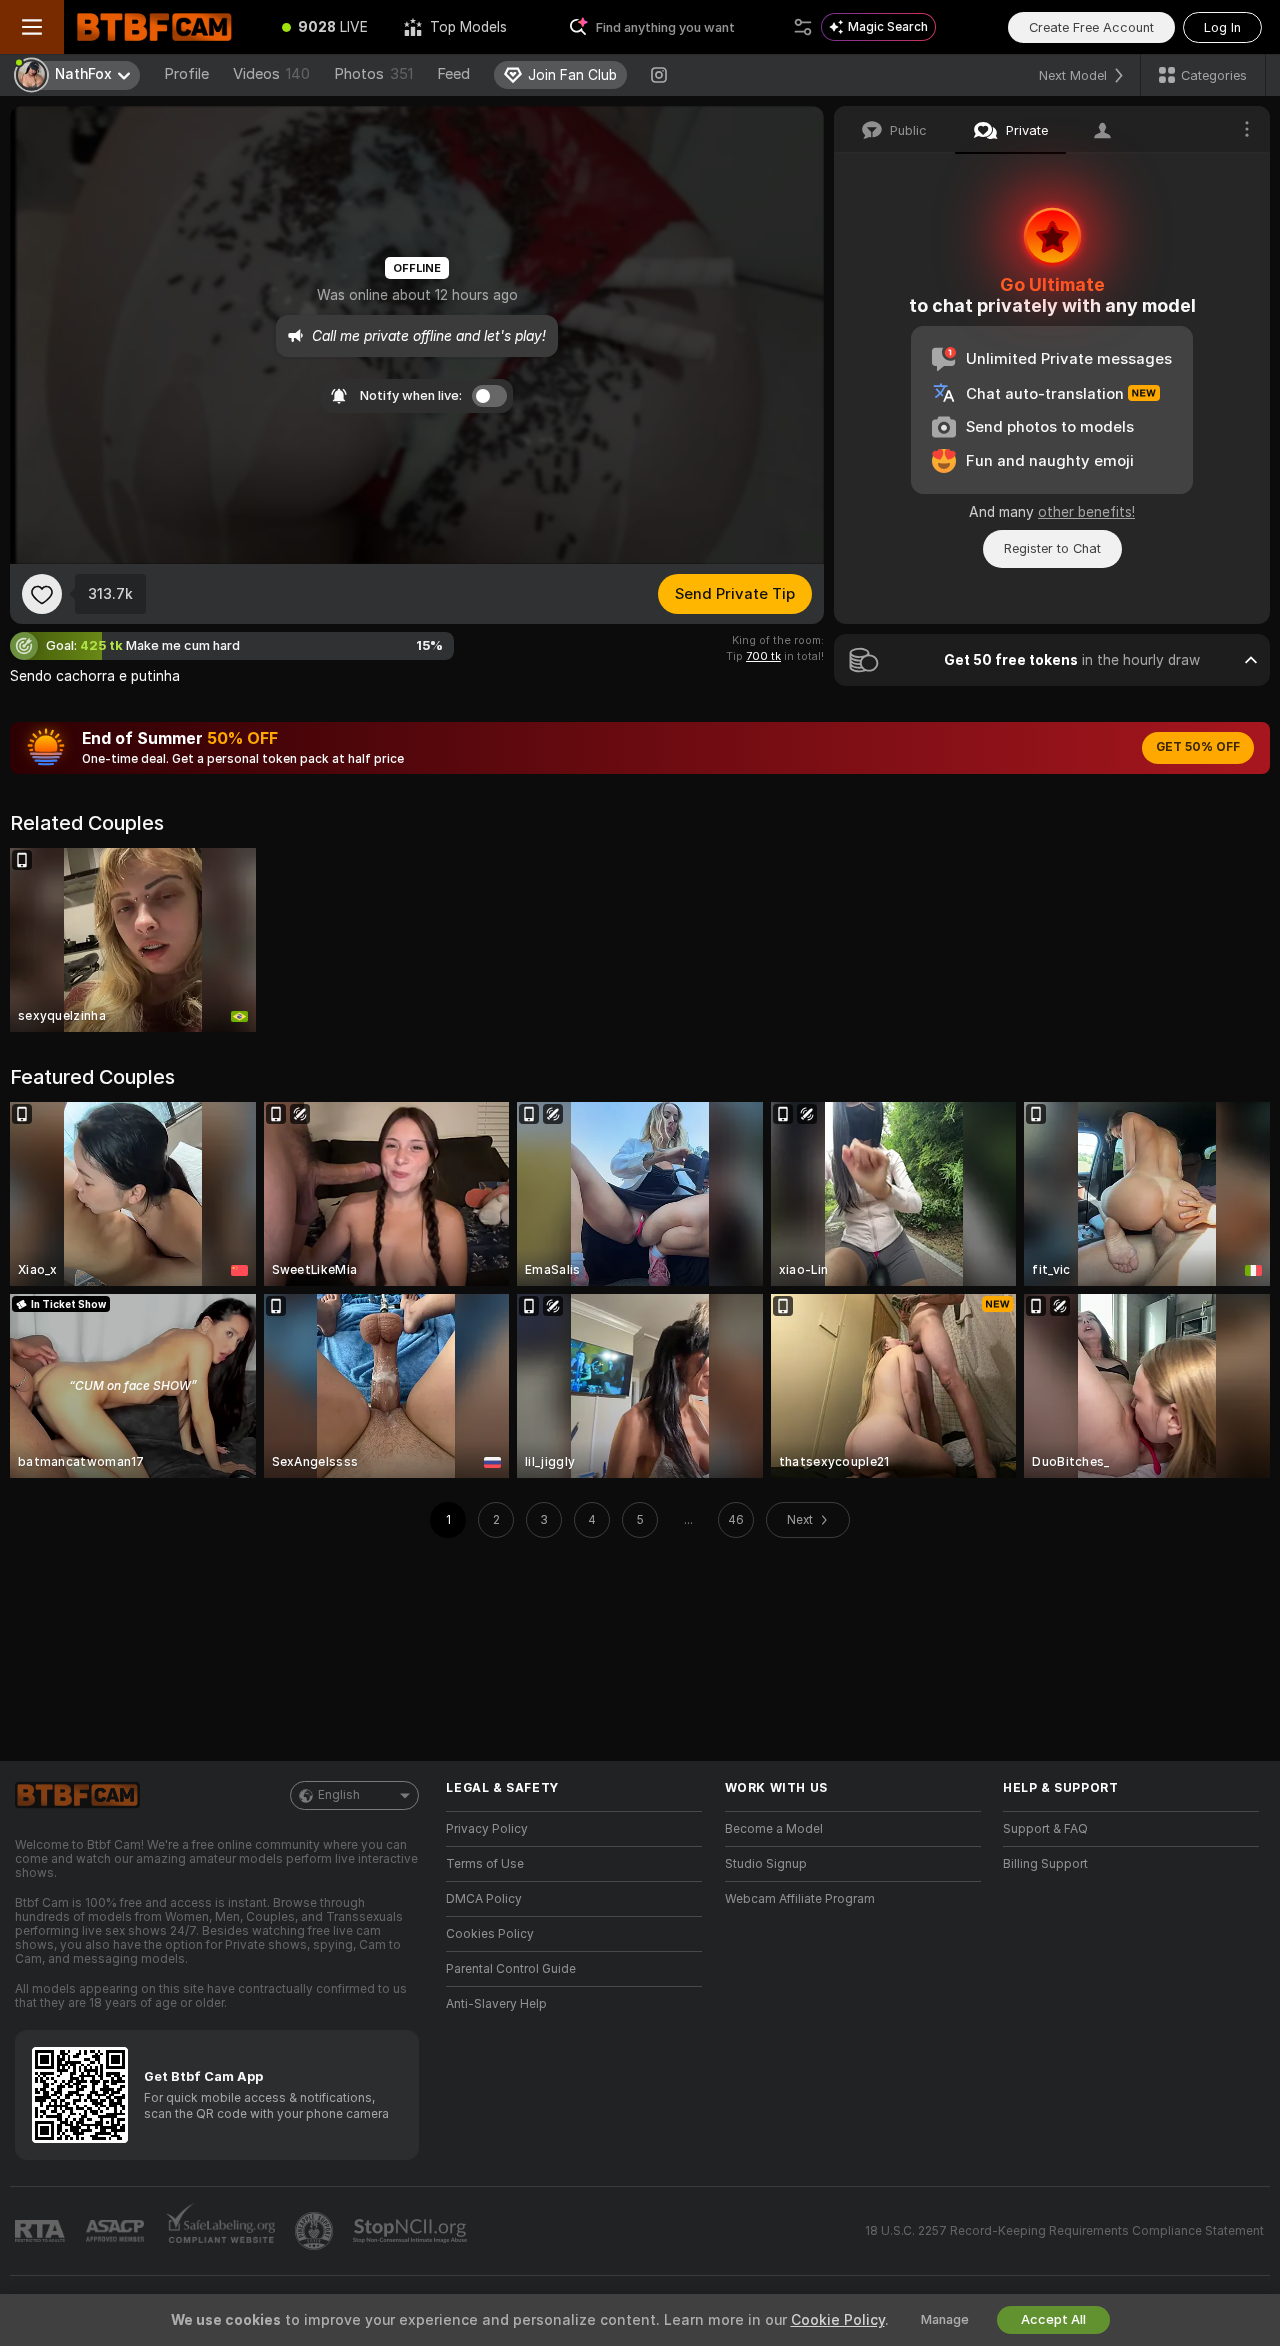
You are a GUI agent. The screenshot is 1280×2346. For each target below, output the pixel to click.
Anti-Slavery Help (496, 2004)
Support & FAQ (1045, 1829)
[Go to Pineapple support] (316, 2231)
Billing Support (1045, 1864)
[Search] (803, 27)
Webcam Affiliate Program (800, 1899)
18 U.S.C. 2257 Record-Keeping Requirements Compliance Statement (1064, 2231)
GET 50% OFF (1198, 747)
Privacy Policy (487, 1829)
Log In (1222, 27)
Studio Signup (766, 1864)
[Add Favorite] (42, 594)
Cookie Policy (838, 2320)
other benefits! (1086, 512)
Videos (271, 74)
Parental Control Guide (511, 1969)
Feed (453, 74)
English (339, 1795)
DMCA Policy (484, 1899)
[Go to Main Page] (164, 27)
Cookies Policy (490, 1934)
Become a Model (774, 1829)
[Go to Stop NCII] (412, 2231)
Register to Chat (1052, 548)
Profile (186, 74)
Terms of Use (485, 1864)
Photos (373, 74)
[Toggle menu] (32, 27)
